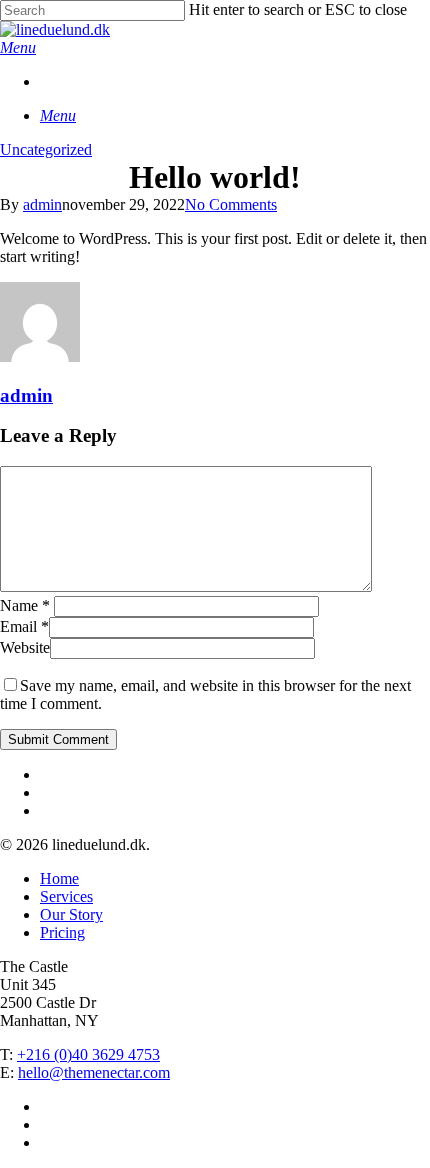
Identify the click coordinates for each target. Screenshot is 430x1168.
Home (59, 878)
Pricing (62, 932)
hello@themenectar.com (94, 1072)
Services (66, 896)
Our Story (71, 914)
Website (25, 647)
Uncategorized (46, 149)
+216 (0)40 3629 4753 (88, 1054)
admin (42, 204)
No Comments (231, 204)
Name (25, 605)
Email (24, 626)
